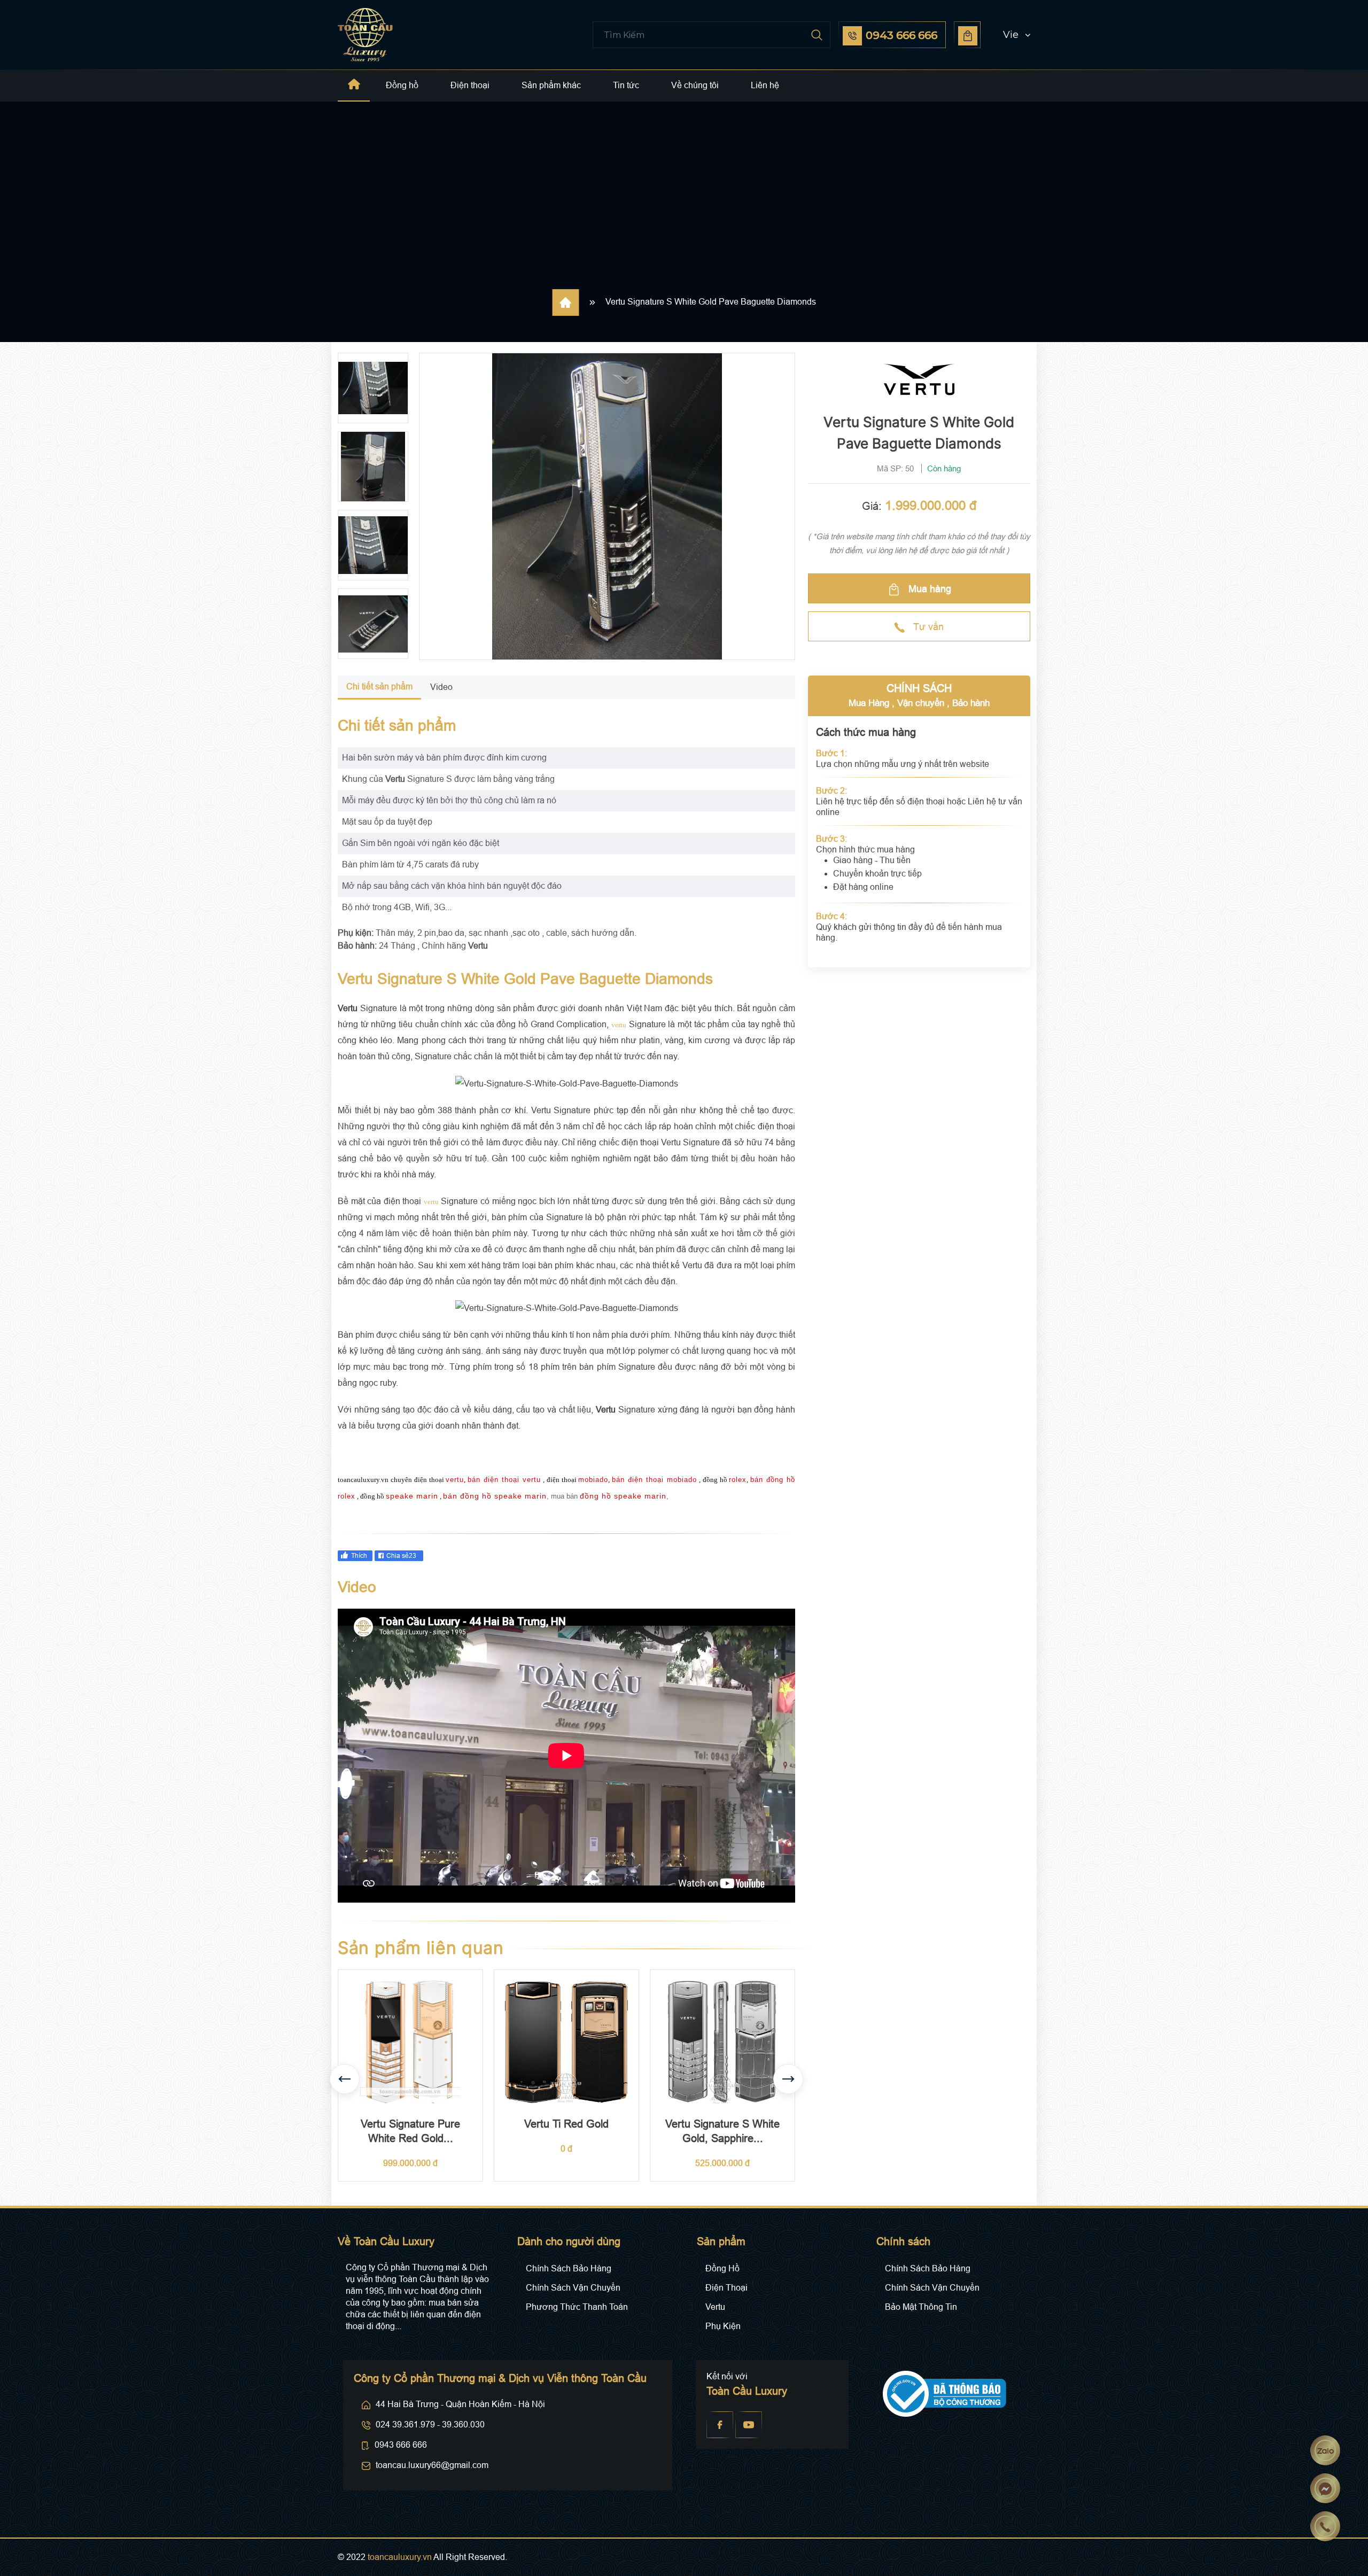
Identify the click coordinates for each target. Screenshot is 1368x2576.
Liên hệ (765, 85)
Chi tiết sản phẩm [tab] (379, 686)
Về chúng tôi (695, 85)
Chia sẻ (401, 1556)
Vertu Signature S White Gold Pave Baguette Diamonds (711, 302)
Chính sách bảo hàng (569, 2268)
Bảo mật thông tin (921, 2307)
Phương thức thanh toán (577, 2307)
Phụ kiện (723, 2326)
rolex (738, 1480)
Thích (359, 1556)
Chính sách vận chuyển (573, 2288)
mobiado (593, 1480)
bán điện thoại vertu (504, 1480)
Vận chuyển (921, 703)
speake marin (412, 1496)
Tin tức (626, 85)
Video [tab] (441, 687)
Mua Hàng (869, 703)
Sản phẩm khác (551, 85)
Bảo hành (971, 703)
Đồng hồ (402, 85)
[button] (1007, 35)
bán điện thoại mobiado (654, 1480)
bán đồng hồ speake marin (495, 1496)
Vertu (715, 2307)
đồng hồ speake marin (623, 1496)
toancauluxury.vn (400, 2557)
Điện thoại (470, 85)
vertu (619, 1025)
